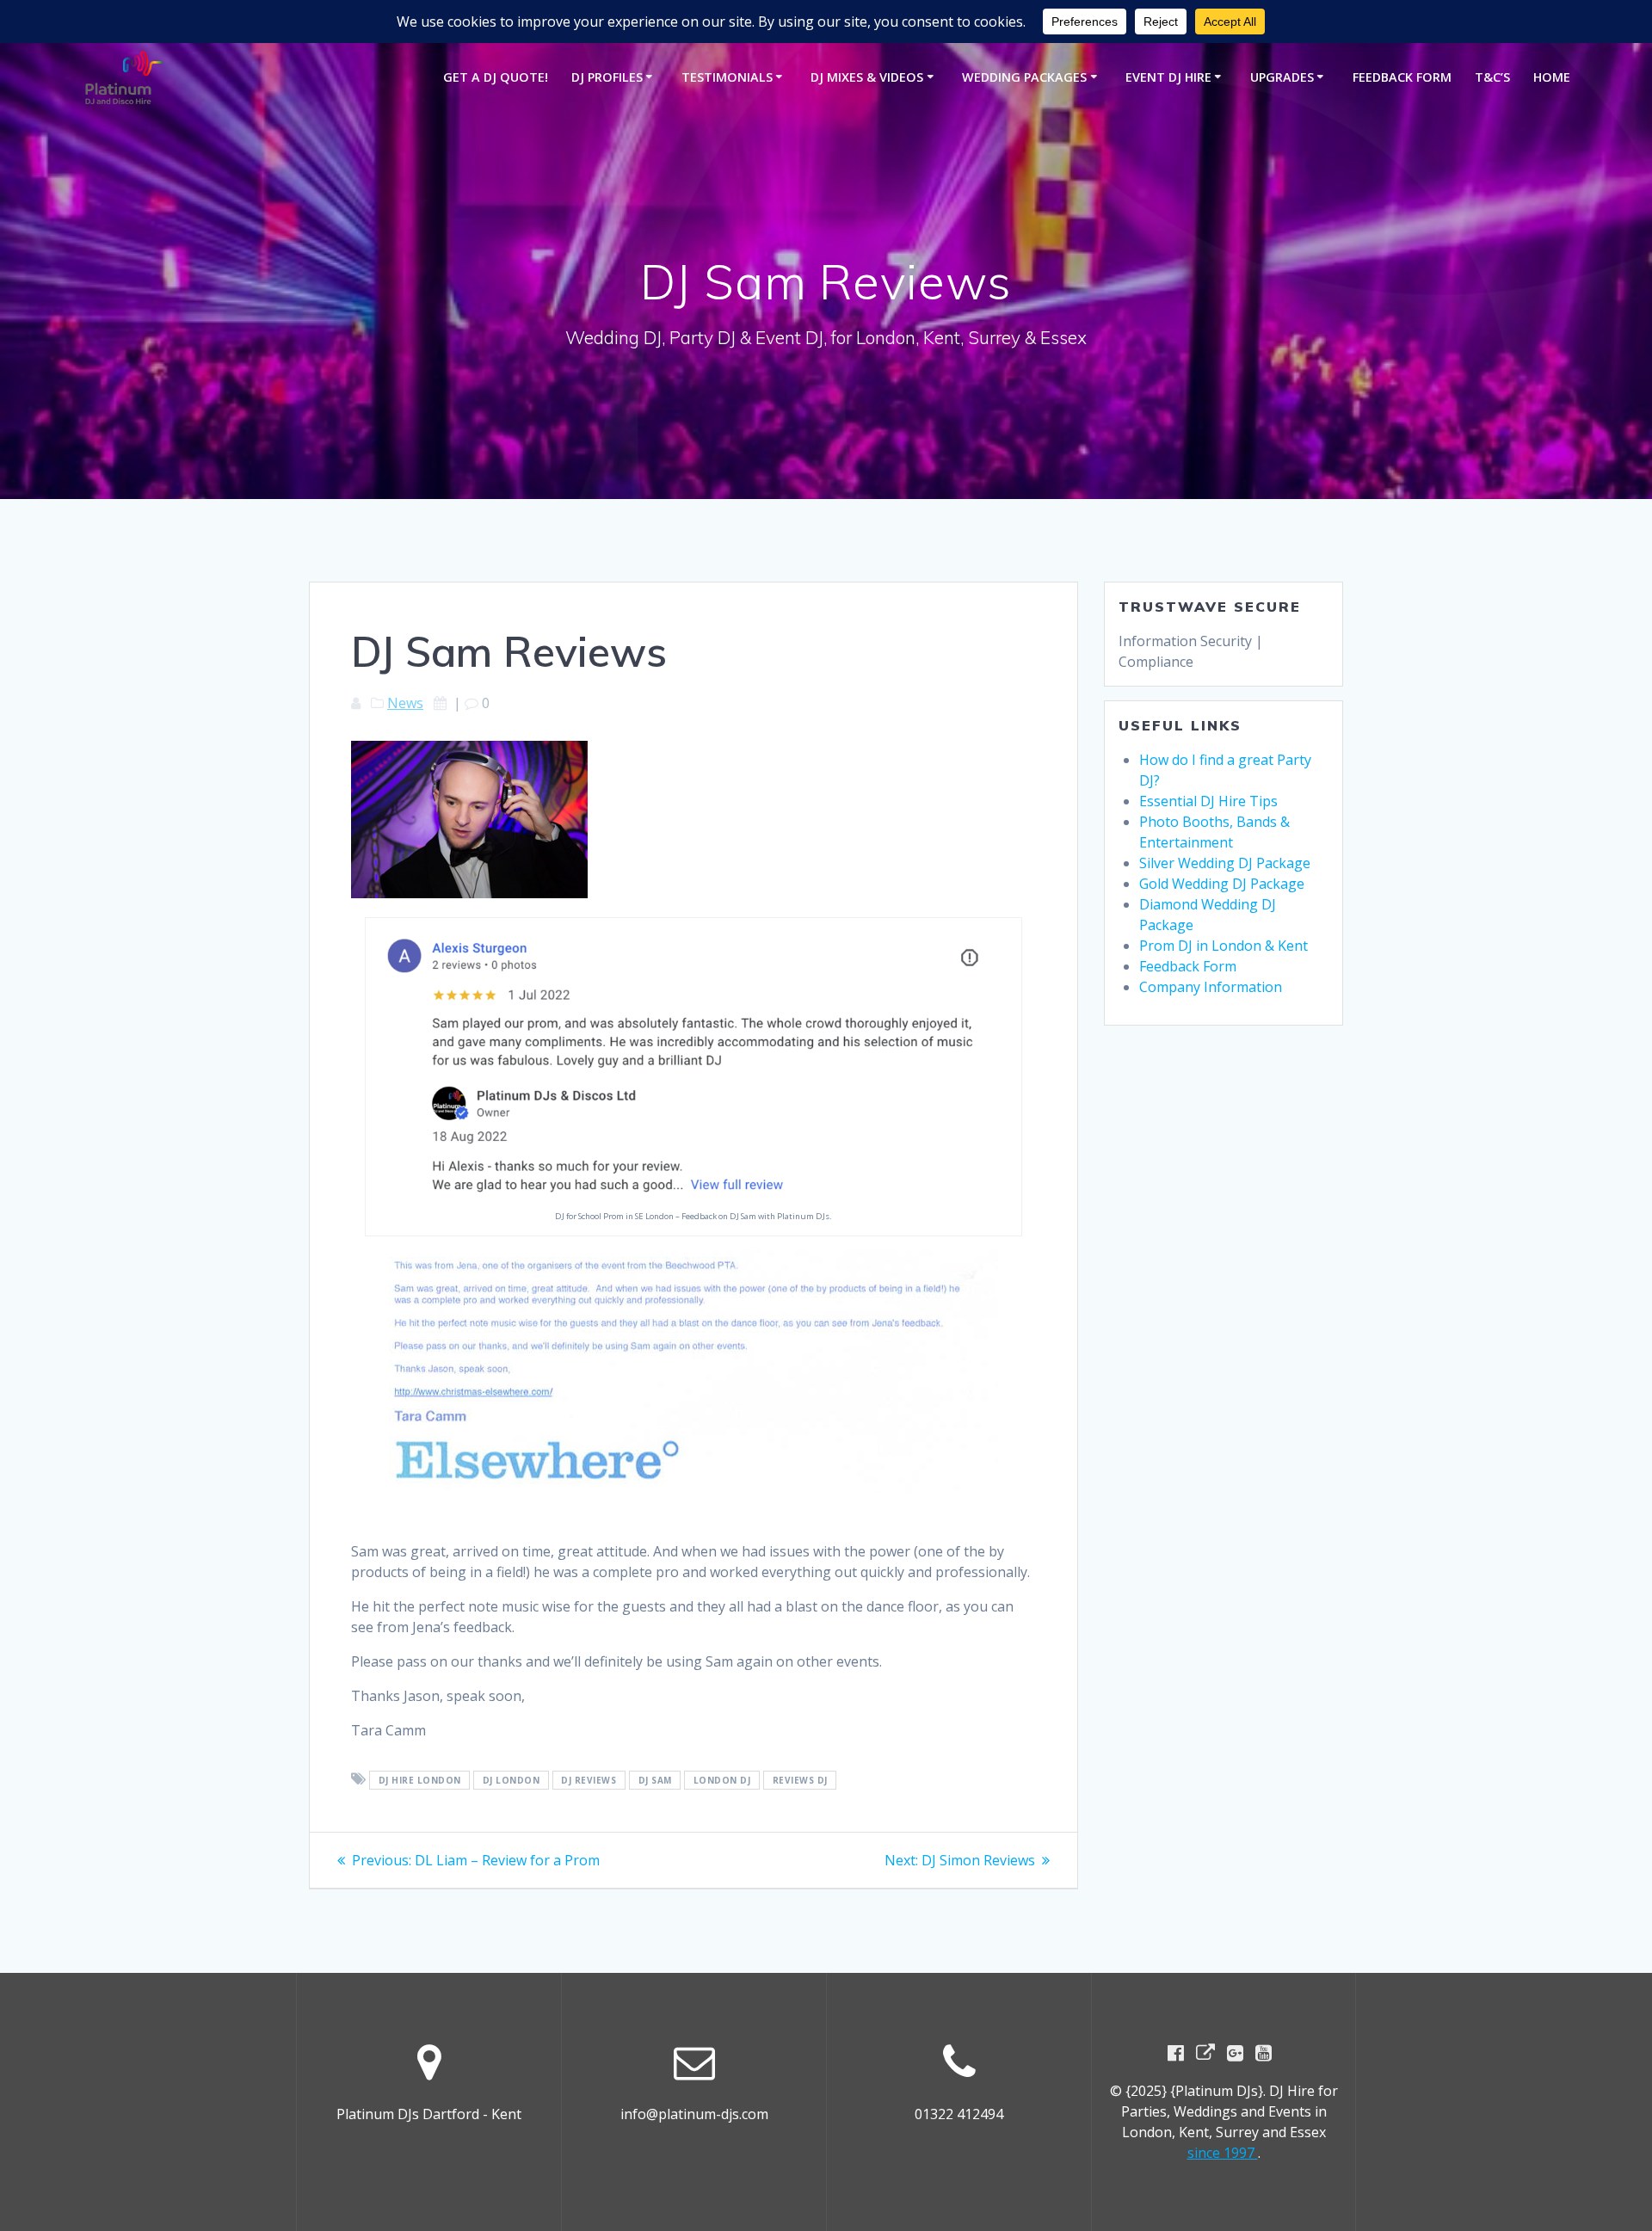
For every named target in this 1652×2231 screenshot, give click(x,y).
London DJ (722, 1780)
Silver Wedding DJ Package (1225, 863)
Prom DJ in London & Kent (1224, 946)
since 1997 (1223, 2153)
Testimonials (727, 77)
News (405, 703)
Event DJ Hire (1168, 77)
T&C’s (1492, 77)
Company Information (1211, 987)
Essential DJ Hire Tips (1208, 801)
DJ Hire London (420, 1780)
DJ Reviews (589, 1780)
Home (1552, 77)
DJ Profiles (607, 77)
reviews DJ (800, 1780)
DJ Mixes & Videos (867, 77)
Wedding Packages (1024, 77)
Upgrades (1282, 77)
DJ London (512, 1780)
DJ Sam (655, 1780)
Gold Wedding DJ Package (1222, 884)
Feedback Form (1402, 77)
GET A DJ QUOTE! (496, 77)
